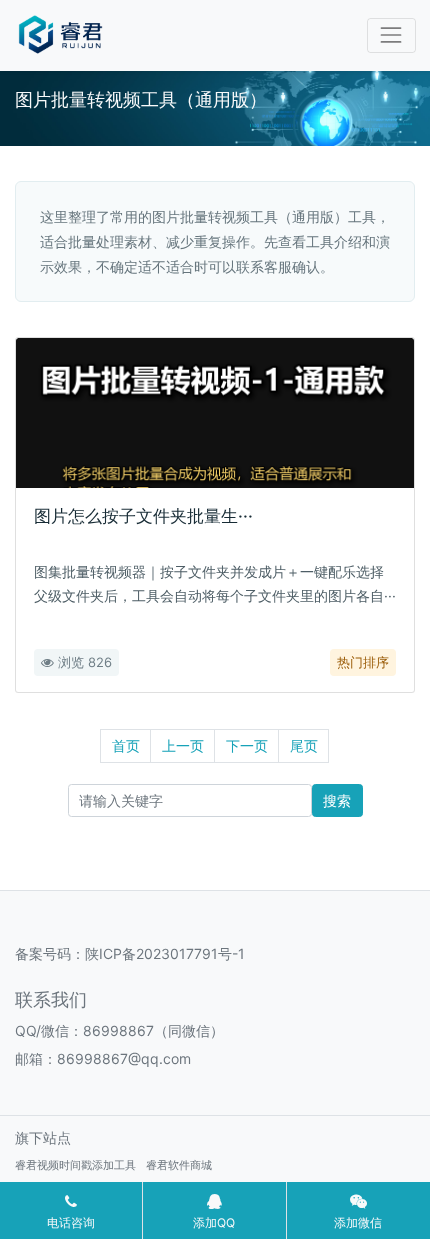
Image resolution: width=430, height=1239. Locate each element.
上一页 (183, 745)
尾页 (304, 745)
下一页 (247, 745)
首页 (126, 745)
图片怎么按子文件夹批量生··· (143, 516)
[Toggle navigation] (391, 35)
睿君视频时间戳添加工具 (75, 1165)
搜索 (337, 800)
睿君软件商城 (179, 1165)
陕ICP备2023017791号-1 (165, 953)
